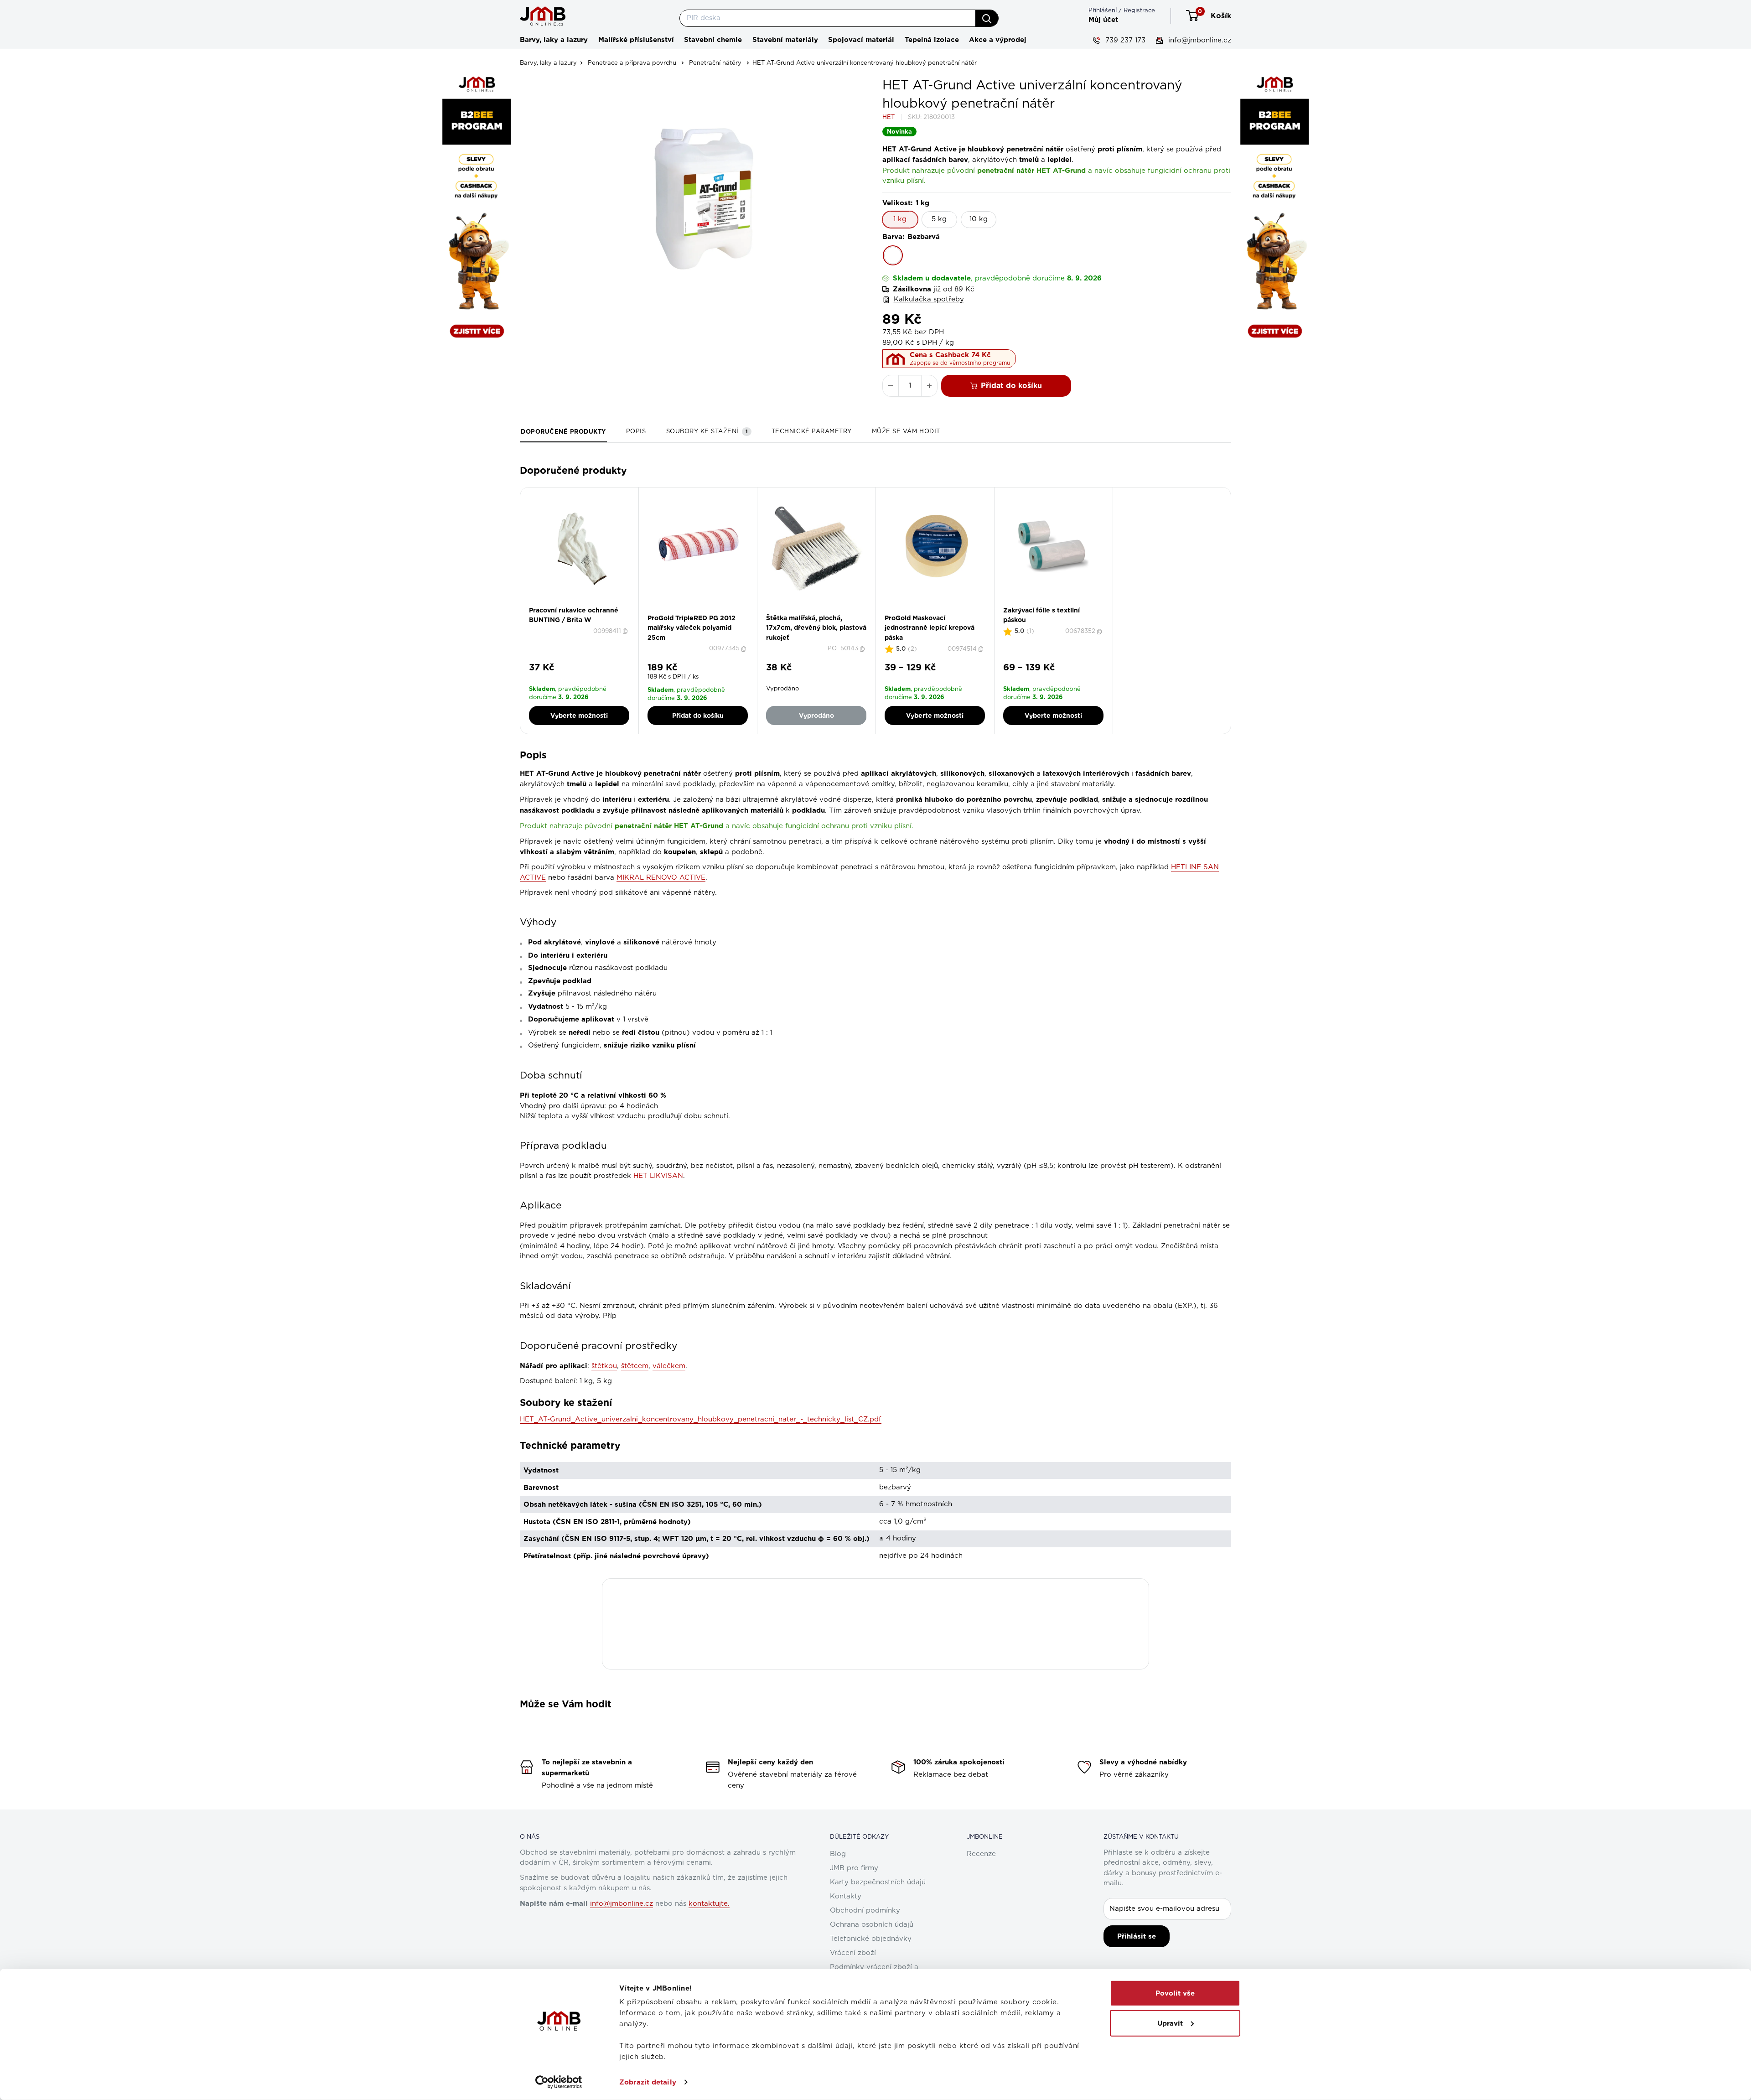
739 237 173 (1124, 40)
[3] (940, 611)
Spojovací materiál (861, 40)
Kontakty (846, 1896)
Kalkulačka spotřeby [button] (929, 299)
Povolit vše (1175, 1993)
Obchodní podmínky (865, 1911)
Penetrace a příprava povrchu (632, 63)
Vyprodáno (816, 716)
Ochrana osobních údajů (872, 1925)
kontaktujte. (709, 1904)
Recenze (981, 1854)
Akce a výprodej (998, 40)
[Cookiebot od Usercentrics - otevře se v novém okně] (559, 2082)
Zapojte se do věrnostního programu (960, 363)
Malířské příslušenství (636, 40)
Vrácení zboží (853, 1953)
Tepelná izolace (932, 40)
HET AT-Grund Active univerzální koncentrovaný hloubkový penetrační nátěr (865, 63)
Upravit (1170, 2023)
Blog (838, 1854)
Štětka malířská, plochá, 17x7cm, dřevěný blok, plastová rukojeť (816, 628)
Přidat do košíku (1011, 386)
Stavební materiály (785, 40)
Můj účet (1103, 20)
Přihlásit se (1137, 1936)
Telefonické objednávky (871, 1939)
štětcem (635, 1366)
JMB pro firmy (854, 1868)
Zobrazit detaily (648, 2082)
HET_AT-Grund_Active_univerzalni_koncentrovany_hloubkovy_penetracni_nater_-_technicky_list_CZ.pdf (701, 1419)
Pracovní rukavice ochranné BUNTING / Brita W (574, 615)
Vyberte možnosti (579, 716)
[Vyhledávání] (987, 18)
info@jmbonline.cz (1199, 40)
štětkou (604, 1366)
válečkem (669, 1366)
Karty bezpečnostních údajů (878, 1882)
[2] (701, 611)
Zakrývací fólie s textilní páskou (1041, 615)
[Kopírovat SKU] (626, 631)
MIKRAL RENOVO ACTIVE (661, 878)
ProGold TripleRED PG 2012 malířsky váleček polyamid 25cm (692, 628)
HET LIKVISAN (658, 1176)
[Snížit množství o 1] (891, 386)
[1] (695, 611)
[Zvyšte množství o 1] (929, 386)
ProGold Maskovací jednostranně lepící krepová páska (930, 628)
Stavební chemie (713, 40)
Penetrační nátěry (715, 63)
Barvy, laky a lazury (554, 40)
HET (888, 117)
